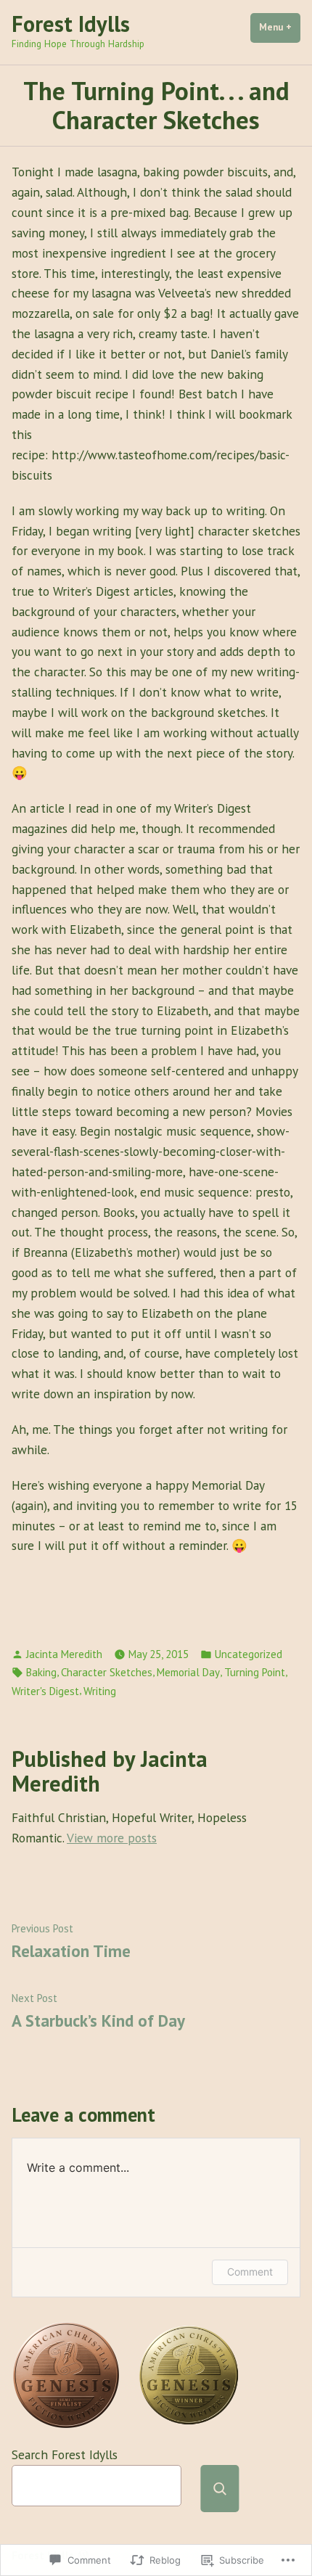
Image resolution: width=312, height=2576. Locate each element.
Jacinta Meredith (64, 1654)
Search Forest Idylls (65, 2454)
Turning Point (255, 1672)
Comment (250, 2272)
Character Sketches (107, 1672)
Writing (100, 1691)
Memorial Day (188, 1672)
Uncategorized (249, 1654)
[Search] (219, 2489)
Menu (280, 27)
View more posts (112, 1838)
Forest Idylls (71, 24)
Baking (41, 1672)
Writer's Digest (45, 1691)
